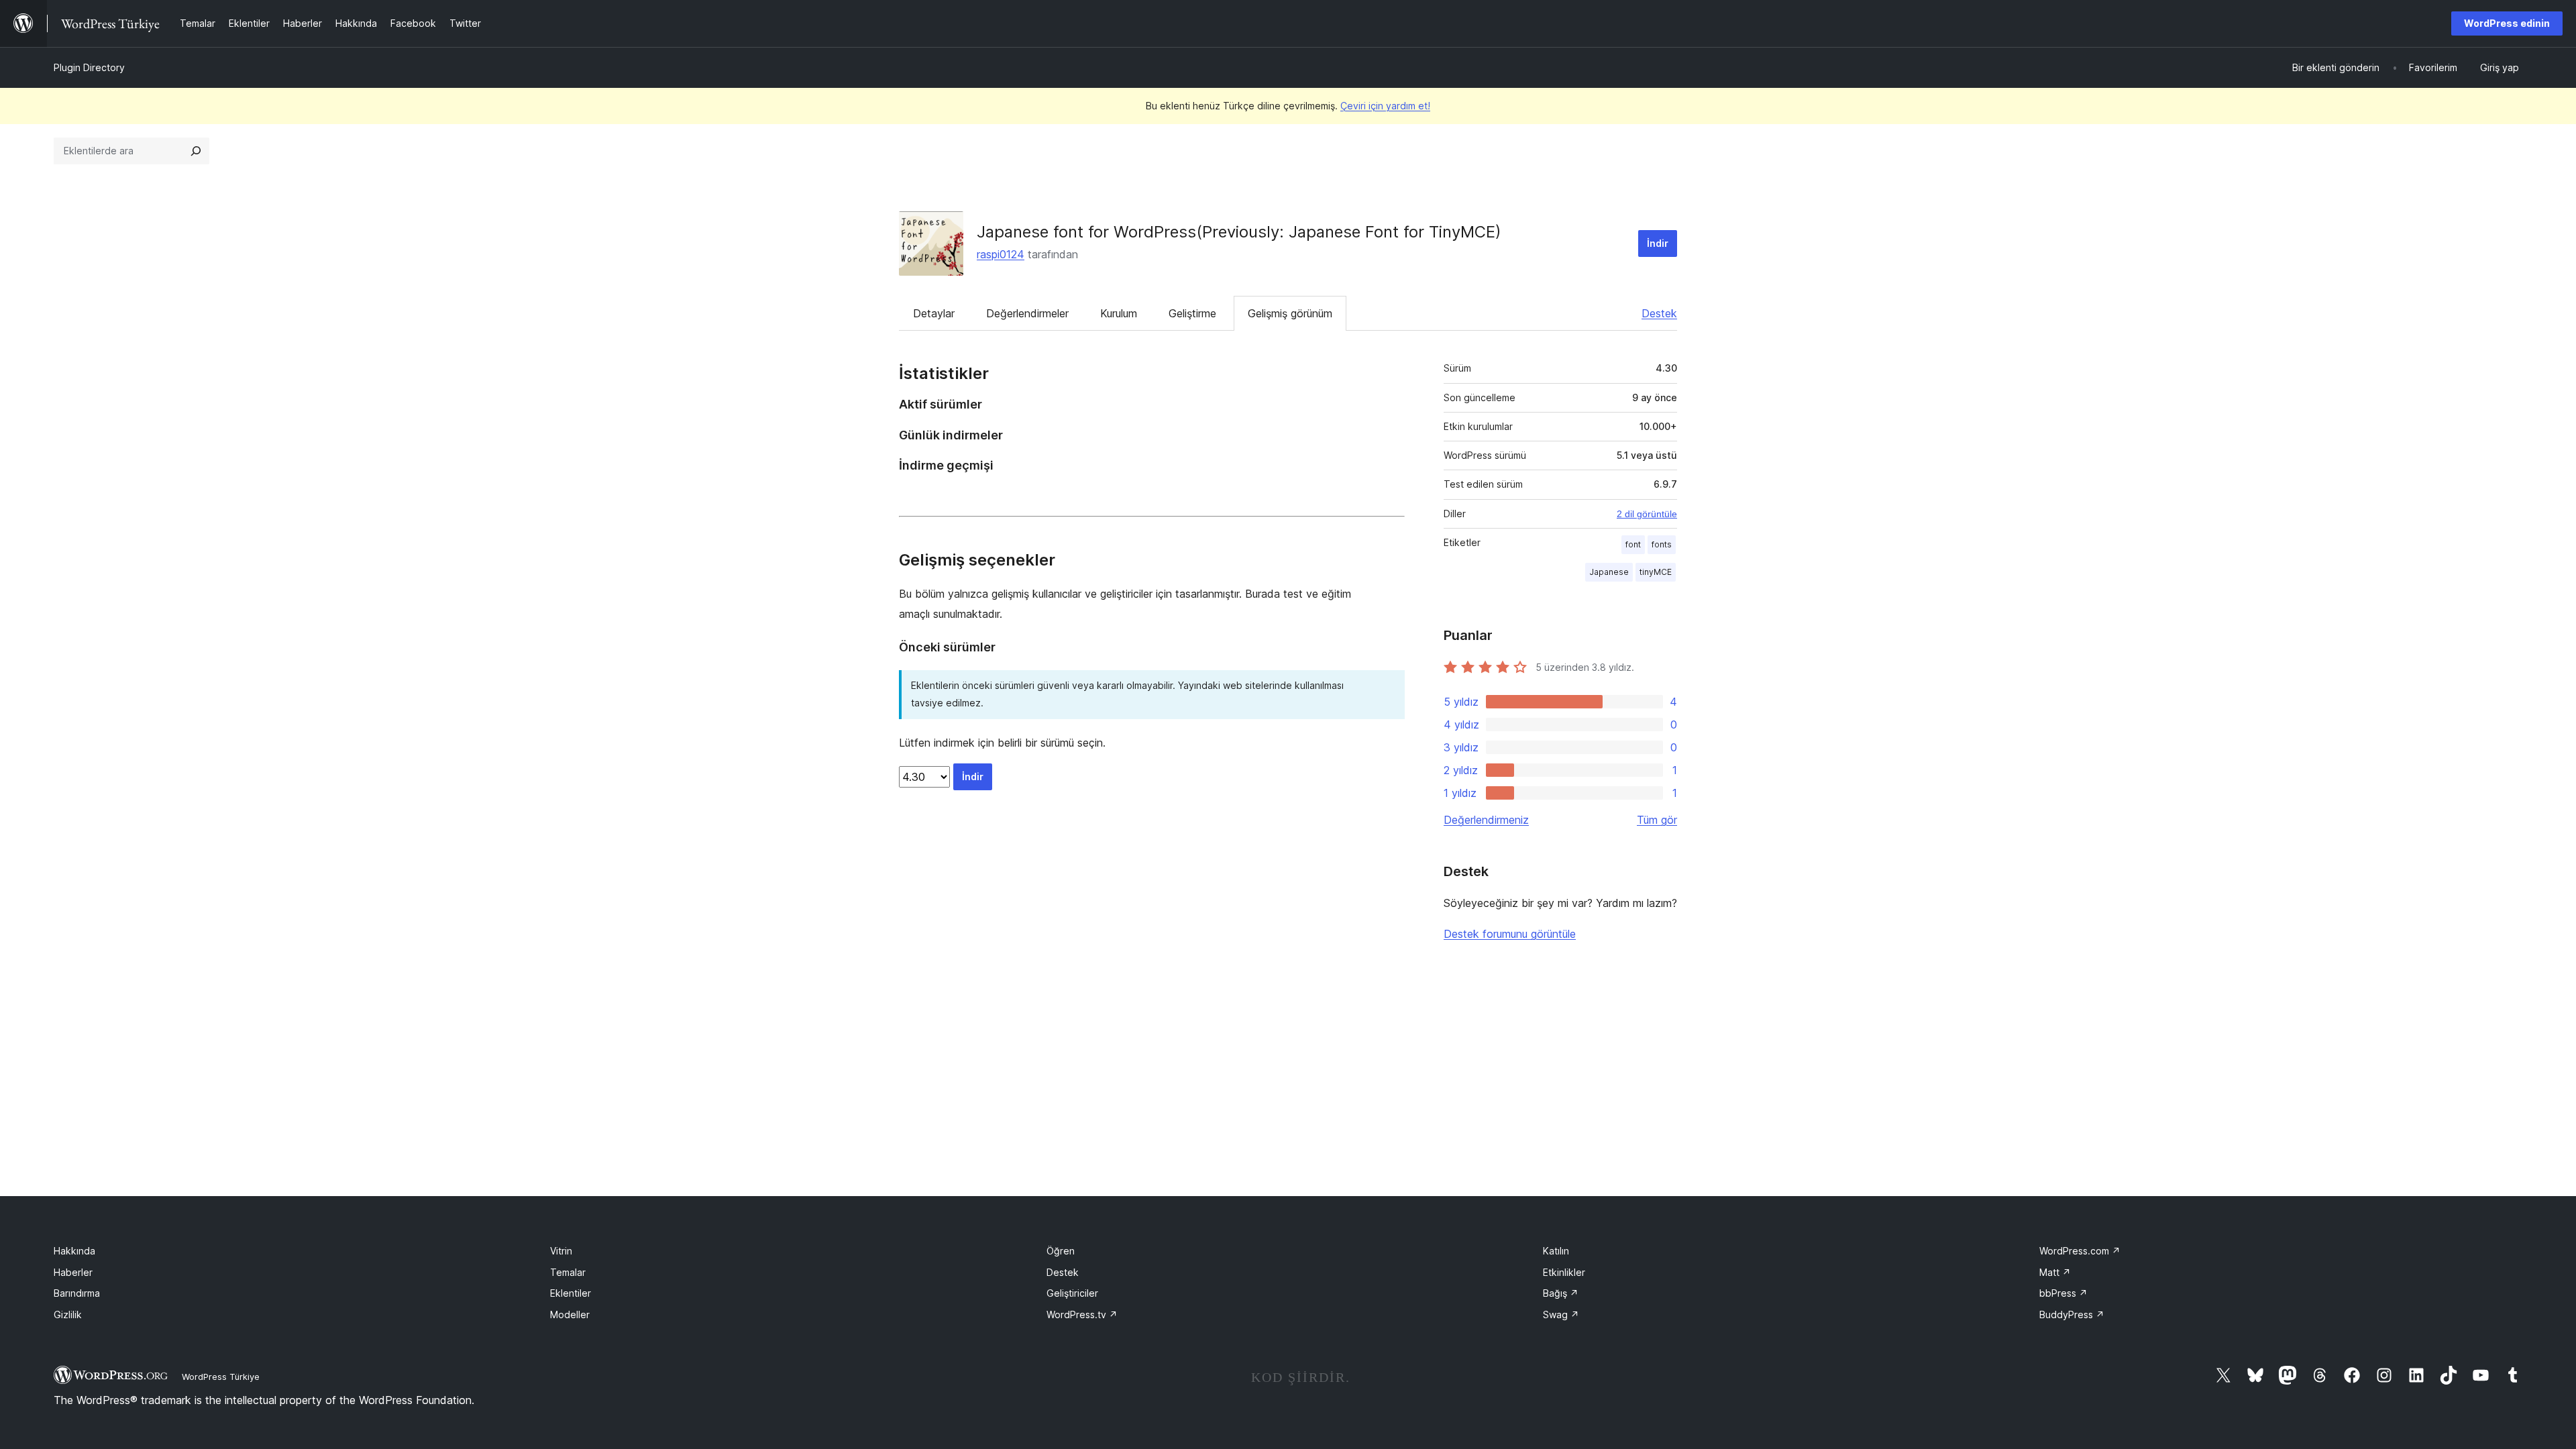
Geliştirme (1192, 313)
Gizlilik (68, 1314)
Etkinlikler (1564, 1272)
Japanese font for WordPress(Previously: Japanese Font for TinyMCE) (1239, 232)
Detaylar (934, 313)
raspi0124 (1001, 254)
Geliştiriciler (1072, 1293)
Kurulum (1119, 313)
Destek (1659, 313)
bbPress (2063, 1293)
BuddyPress (2072, 1314)
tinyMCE (1656, 572)
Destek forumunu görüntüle (1510, 934)
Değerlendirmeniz (1486, 820)
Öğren (1061, 1251)
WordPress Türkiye (221, 1377)
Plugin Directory (89, 67)
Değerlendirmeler (1027, 313)
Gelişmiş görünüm (1290, 313)
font (1633, 544)
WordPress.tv (1082, 1314)
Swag (1561, 1314)
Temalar (568, 1272)
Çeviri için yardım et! (1385, 106)
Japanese (1609, 572)
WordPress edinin (2507, 23)
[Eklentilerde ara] (196, 151)
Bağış (1561, 1293)
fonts (1662, 544)
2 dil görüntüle (1647, 514)
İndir (1658, 243)
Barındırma (77, 1293)
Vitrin (561, 1251)
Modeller (570, 1314)
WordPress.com (2080, 1251)
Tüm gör (1657, 820)
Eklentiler (571, 1293)
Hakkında (74, 1251)
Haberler (73, 1272)
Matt (2055, 1272)
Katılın (1556, 1251)
